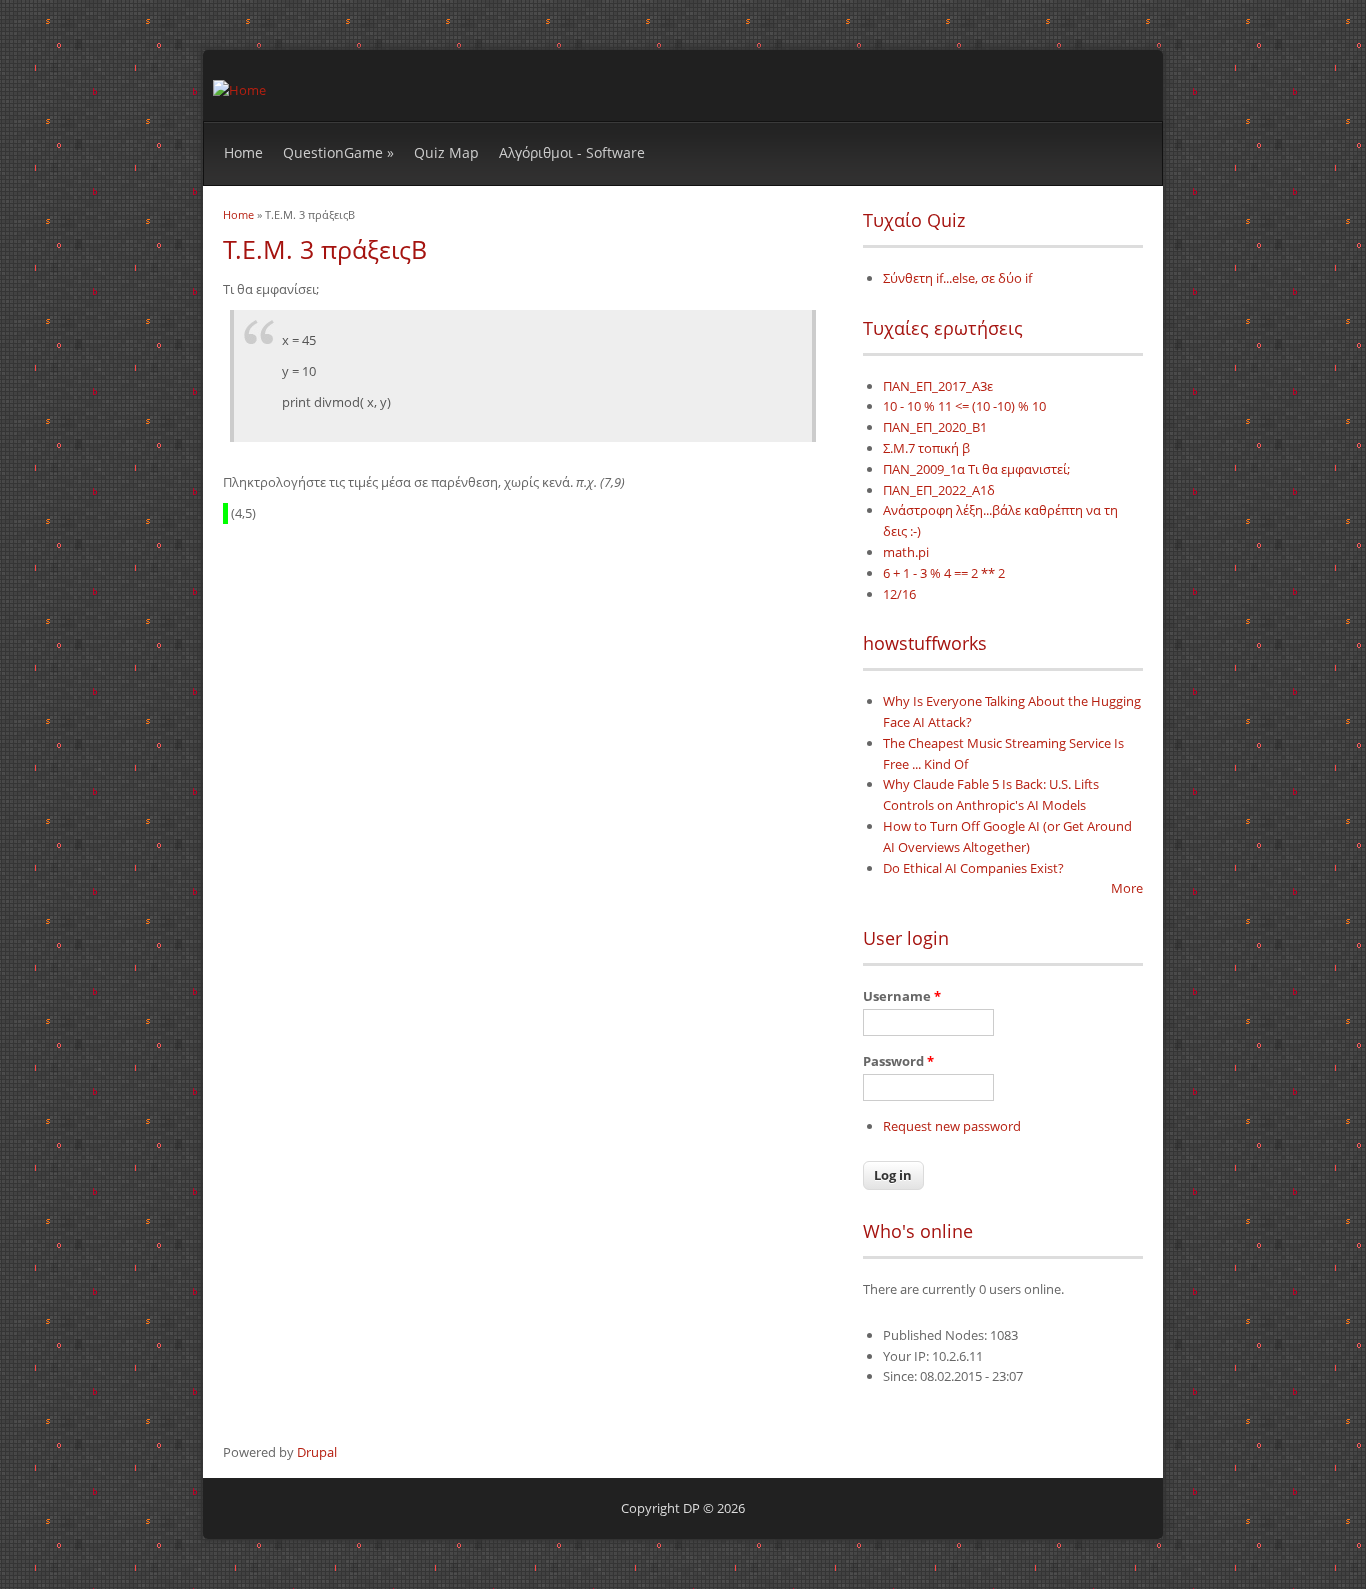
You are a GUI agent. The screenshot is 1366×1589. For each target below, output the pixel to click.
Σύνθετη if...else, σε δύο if (957, 278)
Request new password (952, 1126)
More (1127, 888)
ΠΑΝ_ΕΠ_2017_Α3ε (938, 386)
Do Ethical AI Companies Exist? (973, 868)
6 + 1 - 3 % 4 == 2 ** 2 (944, 573)
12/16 (899, 594)
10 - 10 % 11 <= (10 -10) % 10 (964, 406)
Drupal (317, 1452)
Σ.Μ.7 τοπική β (926, 448)
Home (243, 152)
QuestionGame (338, 152)
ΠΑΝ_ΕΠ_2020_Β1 (935, 427)
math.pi (906, 552)
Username (902, 996)
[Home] (239, 90)
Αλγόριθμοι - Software (572, 152)
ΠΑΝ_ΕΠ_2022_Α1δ (939, 490)
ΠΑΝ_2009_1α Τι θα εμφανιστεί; (976, 469)
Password (898, 1061)
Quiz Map (446, 152)
